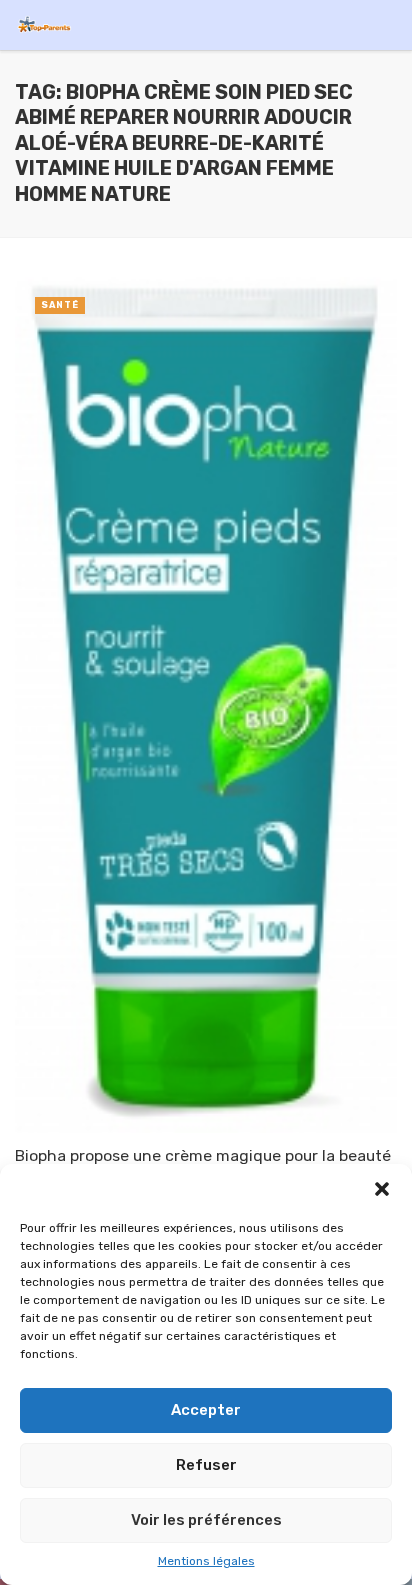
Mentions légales (206, 1561)
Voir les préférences (206, 1520)
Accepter (206, 1410)
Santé (60, 305)
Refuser (206, 1465)
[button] (382, 1189)
